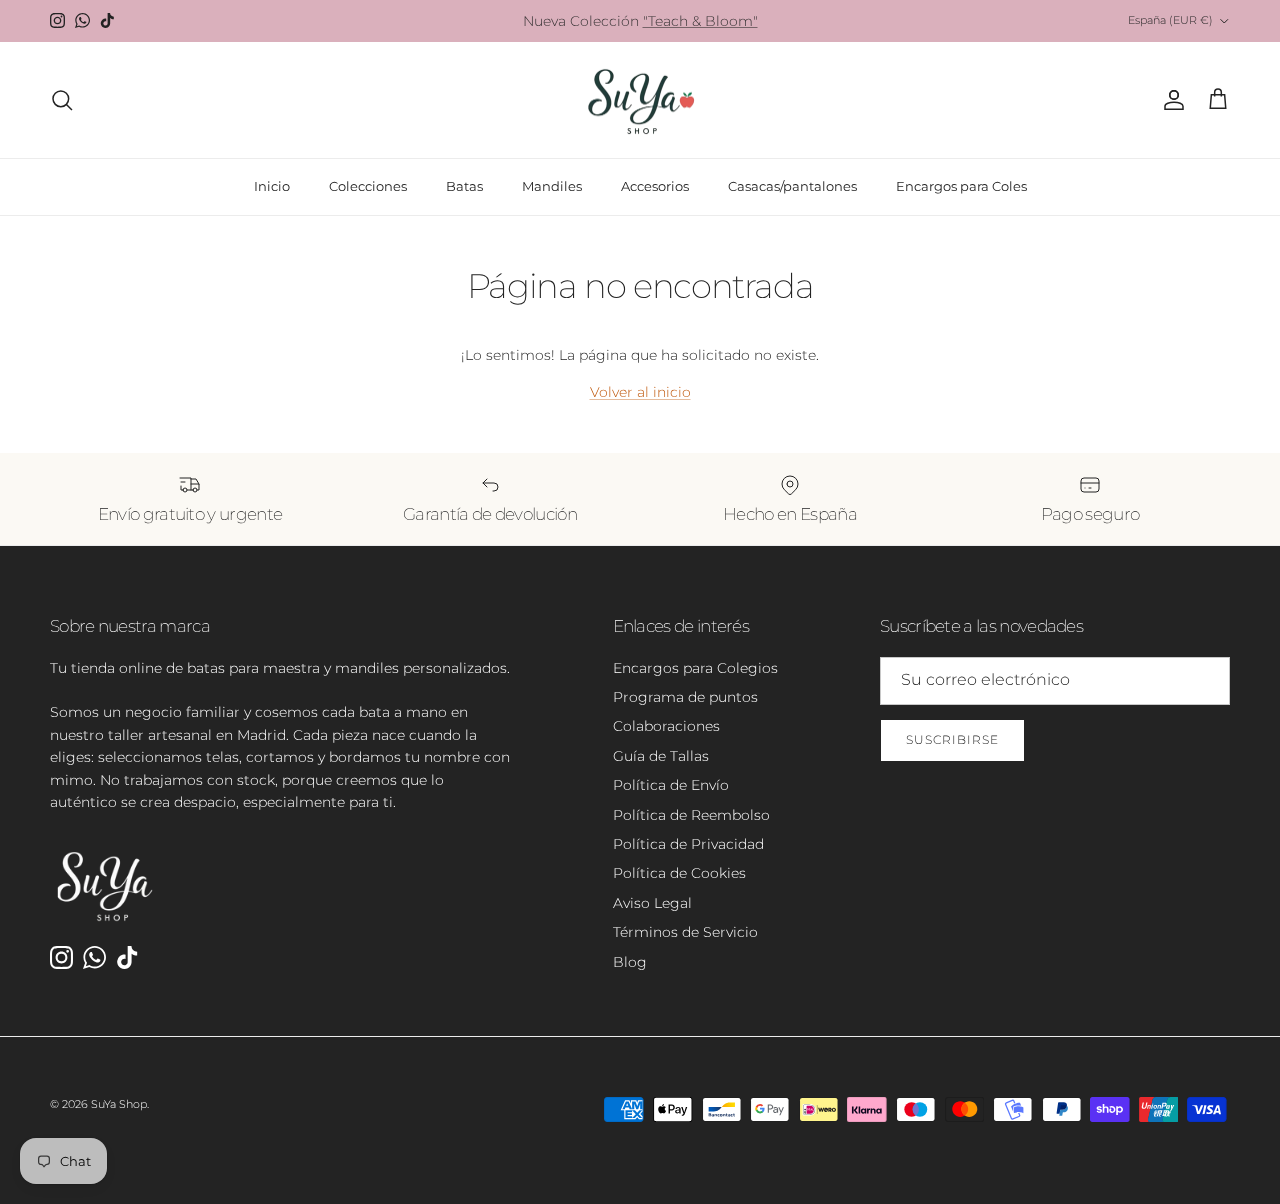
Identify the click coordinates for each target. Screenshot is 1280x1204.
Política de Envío (671, 785)
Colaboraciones (666, 726)
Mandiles (552, 186)
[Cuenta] (1170, 100)
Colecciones (368, 186)
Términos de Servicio (685, 932)
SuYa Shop (119, 1104)
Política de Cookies (679, 873)
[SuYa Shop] (640, 100)
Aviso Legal (652, 903)
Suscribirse (952, 739)
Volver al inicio (640, 392)
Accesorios (655, 186)
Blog (630, 962)
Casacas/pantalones (792, 186)
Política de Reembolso (691, 815)
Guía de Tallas (661, 756)
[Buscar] (62, 100)
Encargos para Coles (961, 186)
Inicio (272, 186)
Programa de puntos (685, 697)
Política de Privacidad (688, 844)
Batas (464, 186)
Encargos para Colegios (695, 668)
